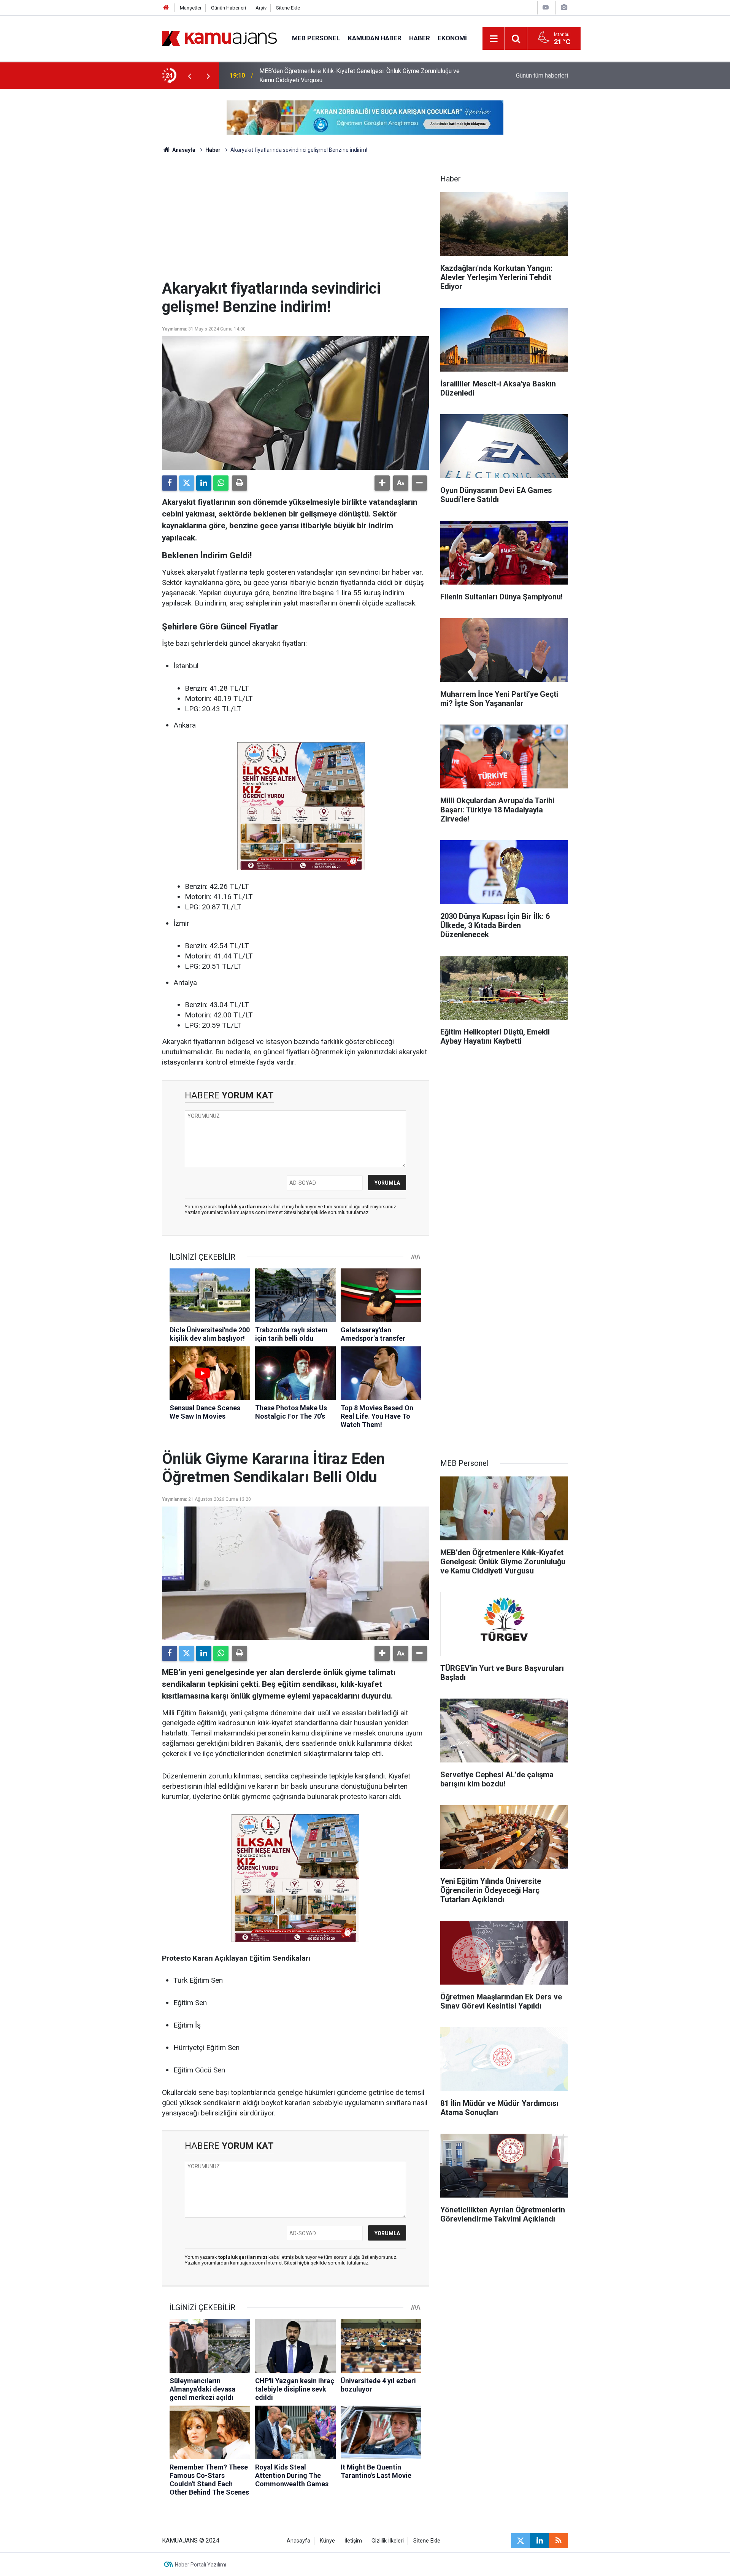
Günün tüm (542, 75)
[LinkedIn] (204, 483)
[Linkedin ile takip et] (540, 2541)
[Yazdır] (240, 483)
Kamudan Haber (375, 38)
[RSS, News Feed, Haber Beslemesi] (559, 2541)
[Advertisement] (295, 222)
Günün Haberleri (229, 8)
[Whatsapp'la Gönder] (221, 483)
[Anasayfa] (166, 8)
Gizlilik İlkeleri (388, 2541)
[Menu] (494, 39)
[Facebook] (170, 483)
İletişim (353, 2541)
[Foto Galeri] (564, 7)
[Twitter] (187, 483)
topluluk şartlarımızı (243, 1207)
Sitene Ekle (288, 8)
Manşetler (191, 8)
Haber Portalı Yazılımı (201, 2565)
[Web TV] (546, 7)
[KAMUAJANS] (219, 38)
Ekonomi (452, 38)
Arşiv (261, 8)
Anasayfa (183, 150)
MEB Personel (316, 38)
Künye (327, 2541)
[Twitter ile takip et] (521, 2541)
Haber (420, 38)
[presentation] (189, 76)
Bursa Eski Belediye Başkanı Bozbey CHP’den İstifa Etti (333, 75)
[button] (382, 483)
